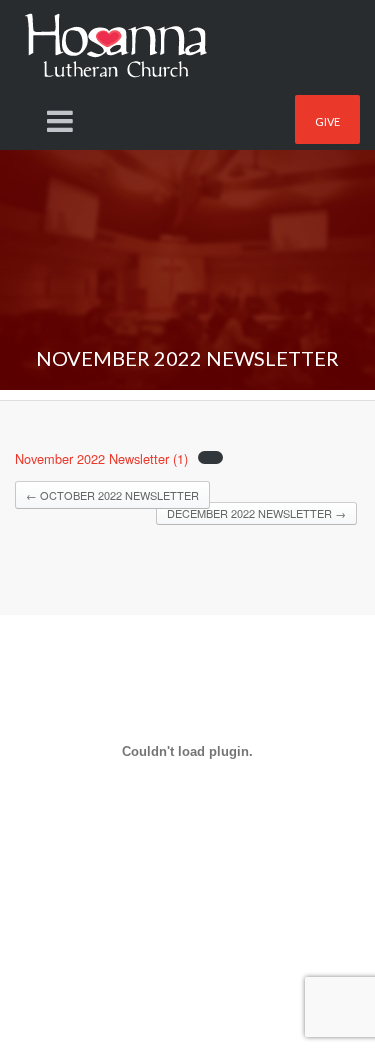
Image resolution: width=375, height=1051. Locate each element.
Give (327, 121)
